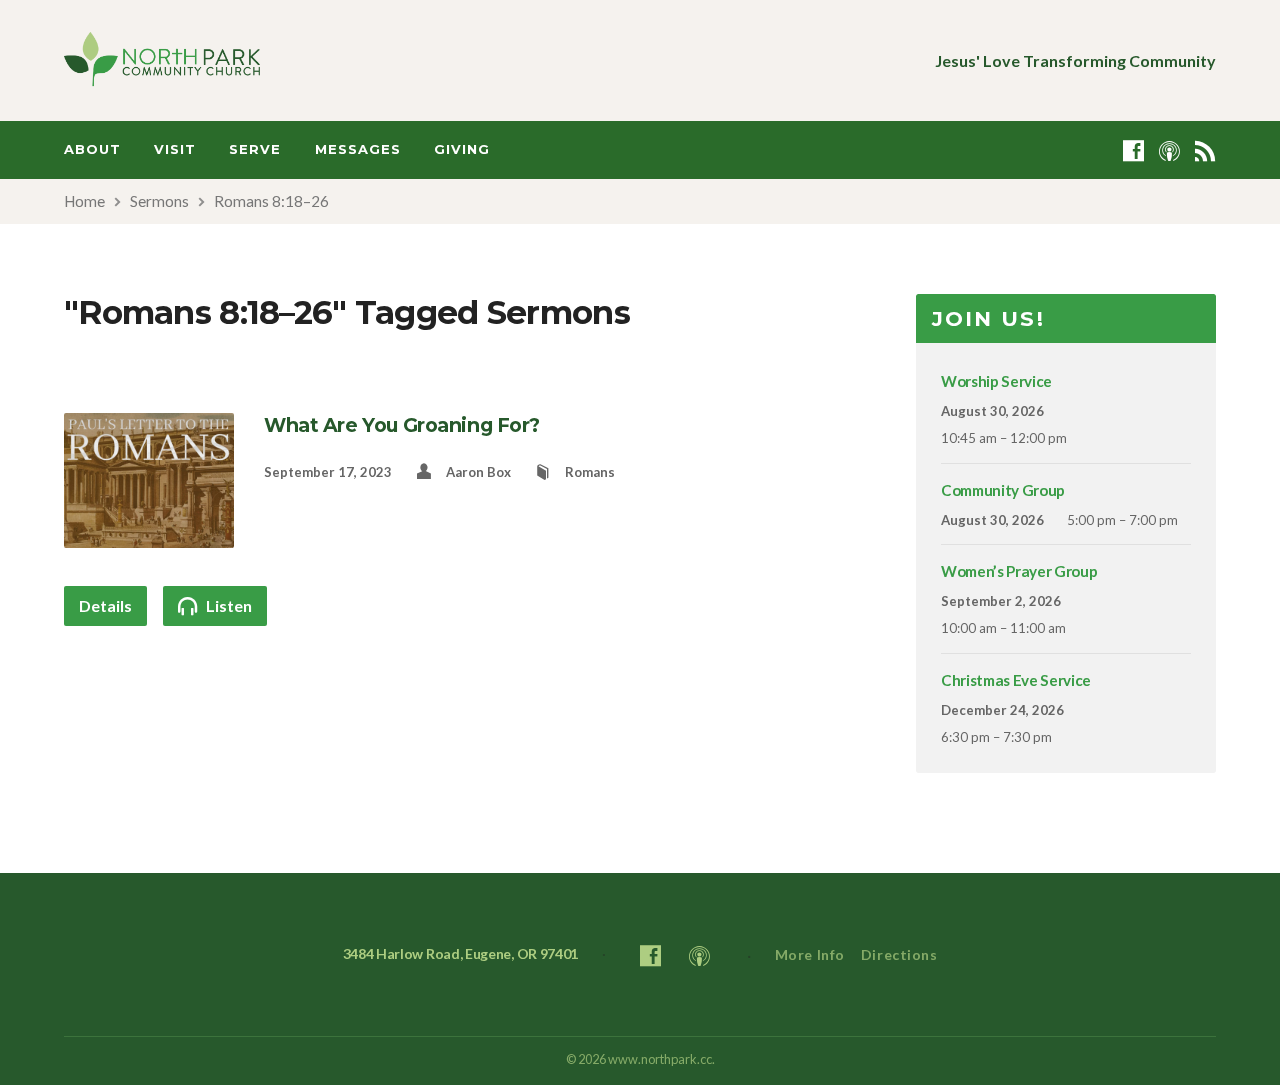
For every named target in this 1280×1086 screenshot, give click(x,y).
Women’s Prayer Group (1019, 571)
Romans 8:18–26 (271, 201)
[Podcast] (1169, 150)
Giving (462, 149)
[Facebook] (1133, 150)
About (92, 149)
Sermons (159, 201)
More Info (810, 954)
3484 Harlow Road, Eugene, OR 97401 (461, 953)
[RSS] (1205, 150)
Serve (255, 149)
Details (105, 605)
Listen (227, 605)
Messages (358, 149)
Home (84, 201)
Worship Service (996, 381)
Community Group (1003, 490)
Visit (175, 149)
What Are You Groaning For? (402, 425)
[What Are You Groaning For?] (149, 535)
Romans (590, 472)
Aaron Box (478, 472)
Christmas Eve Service (1016, 680)
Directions (899, 954)
